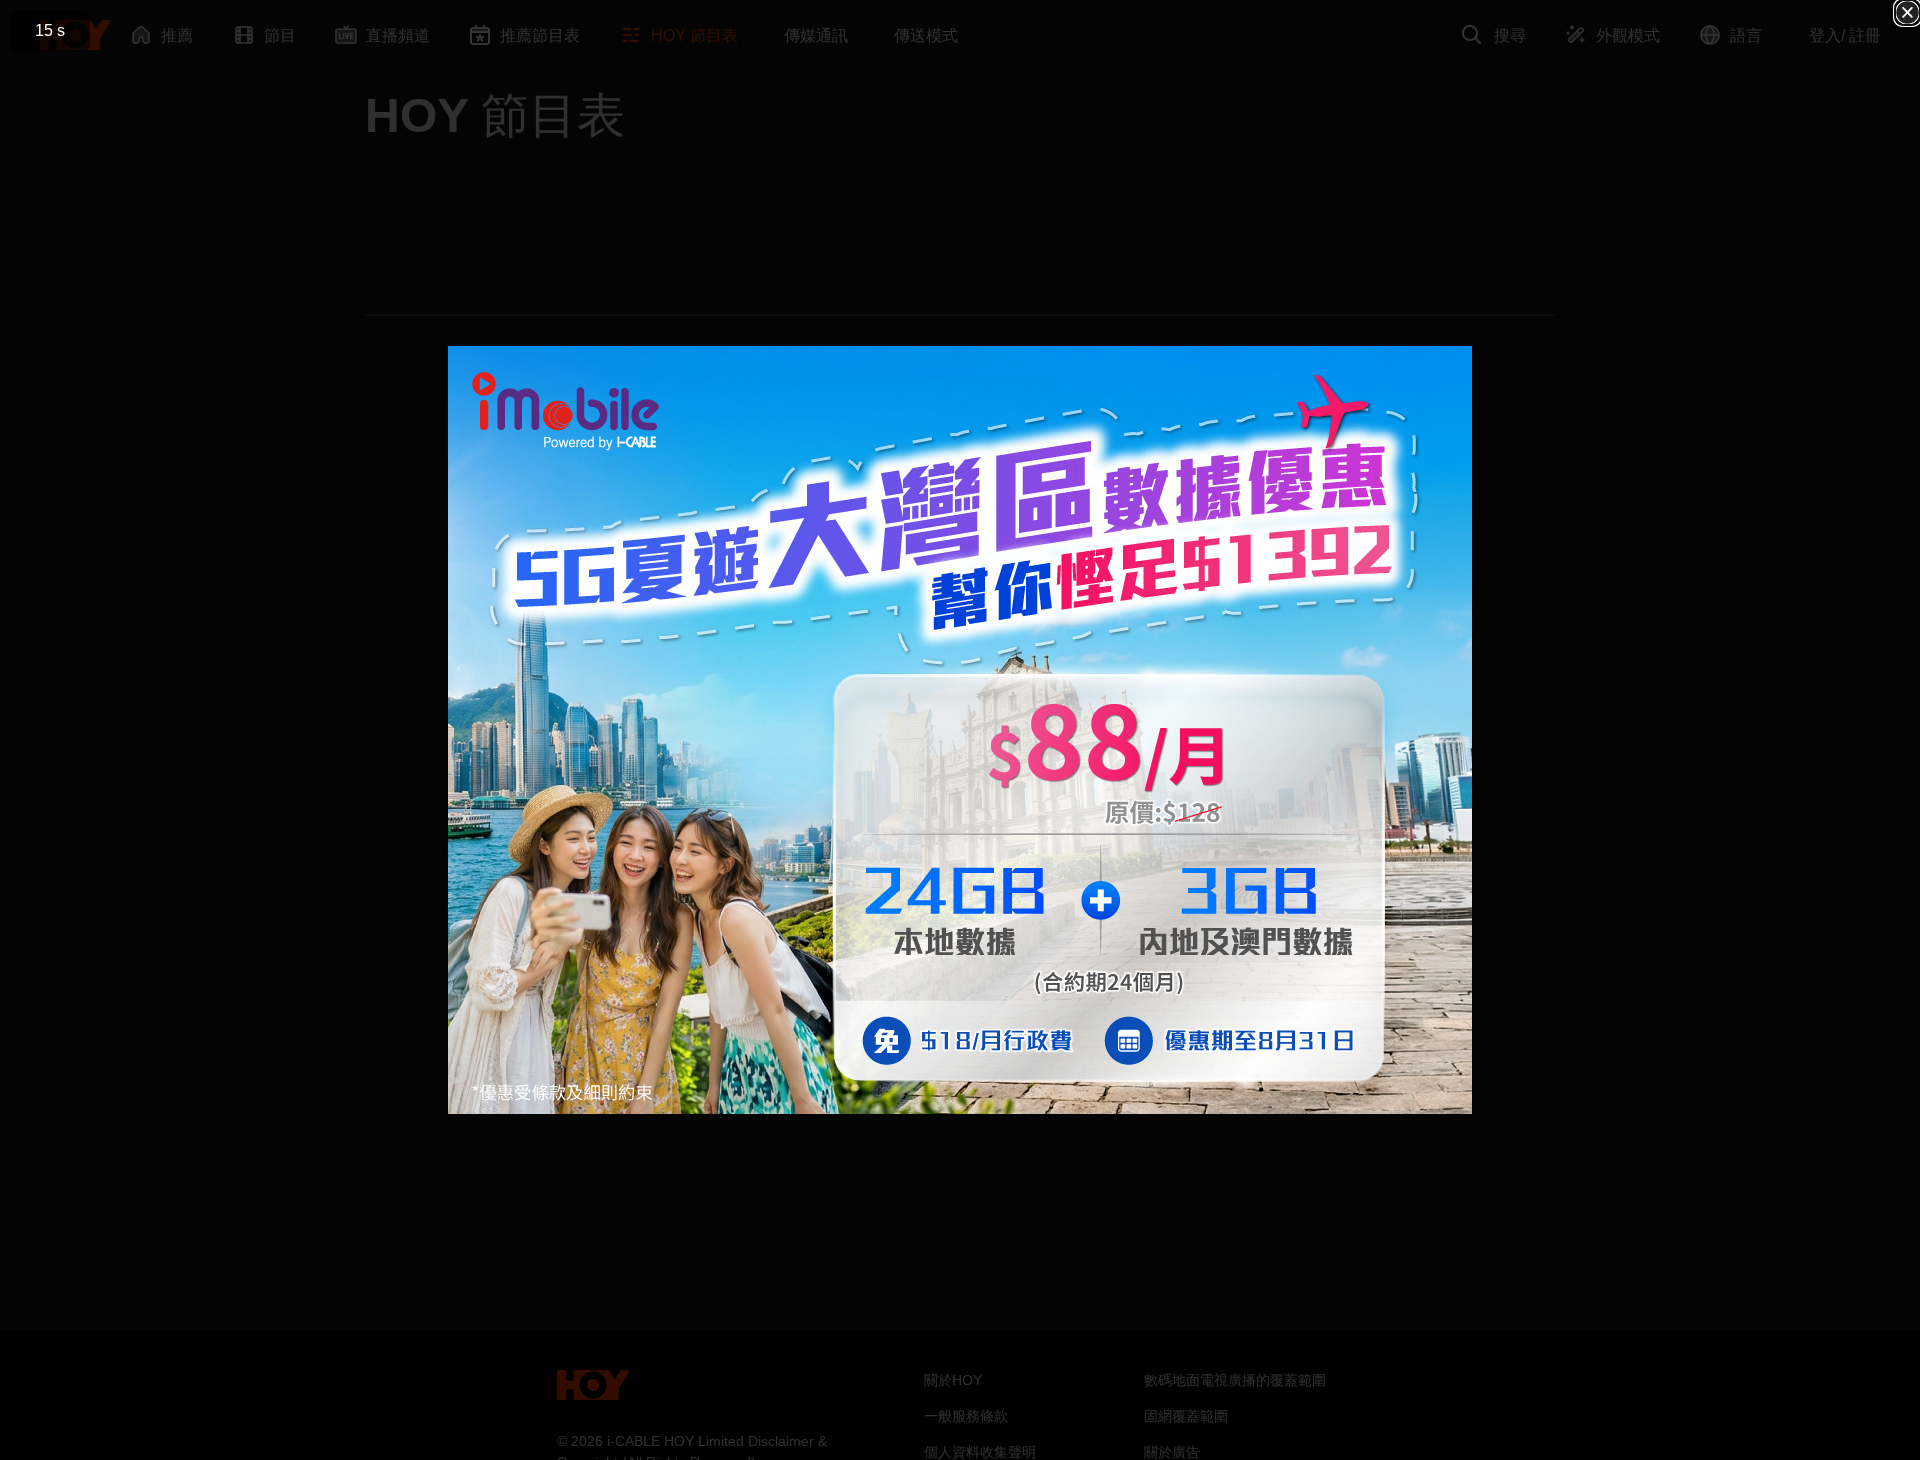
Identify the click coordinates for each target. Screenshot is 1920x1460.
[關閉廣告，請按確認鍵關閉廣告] (1907, 12)
